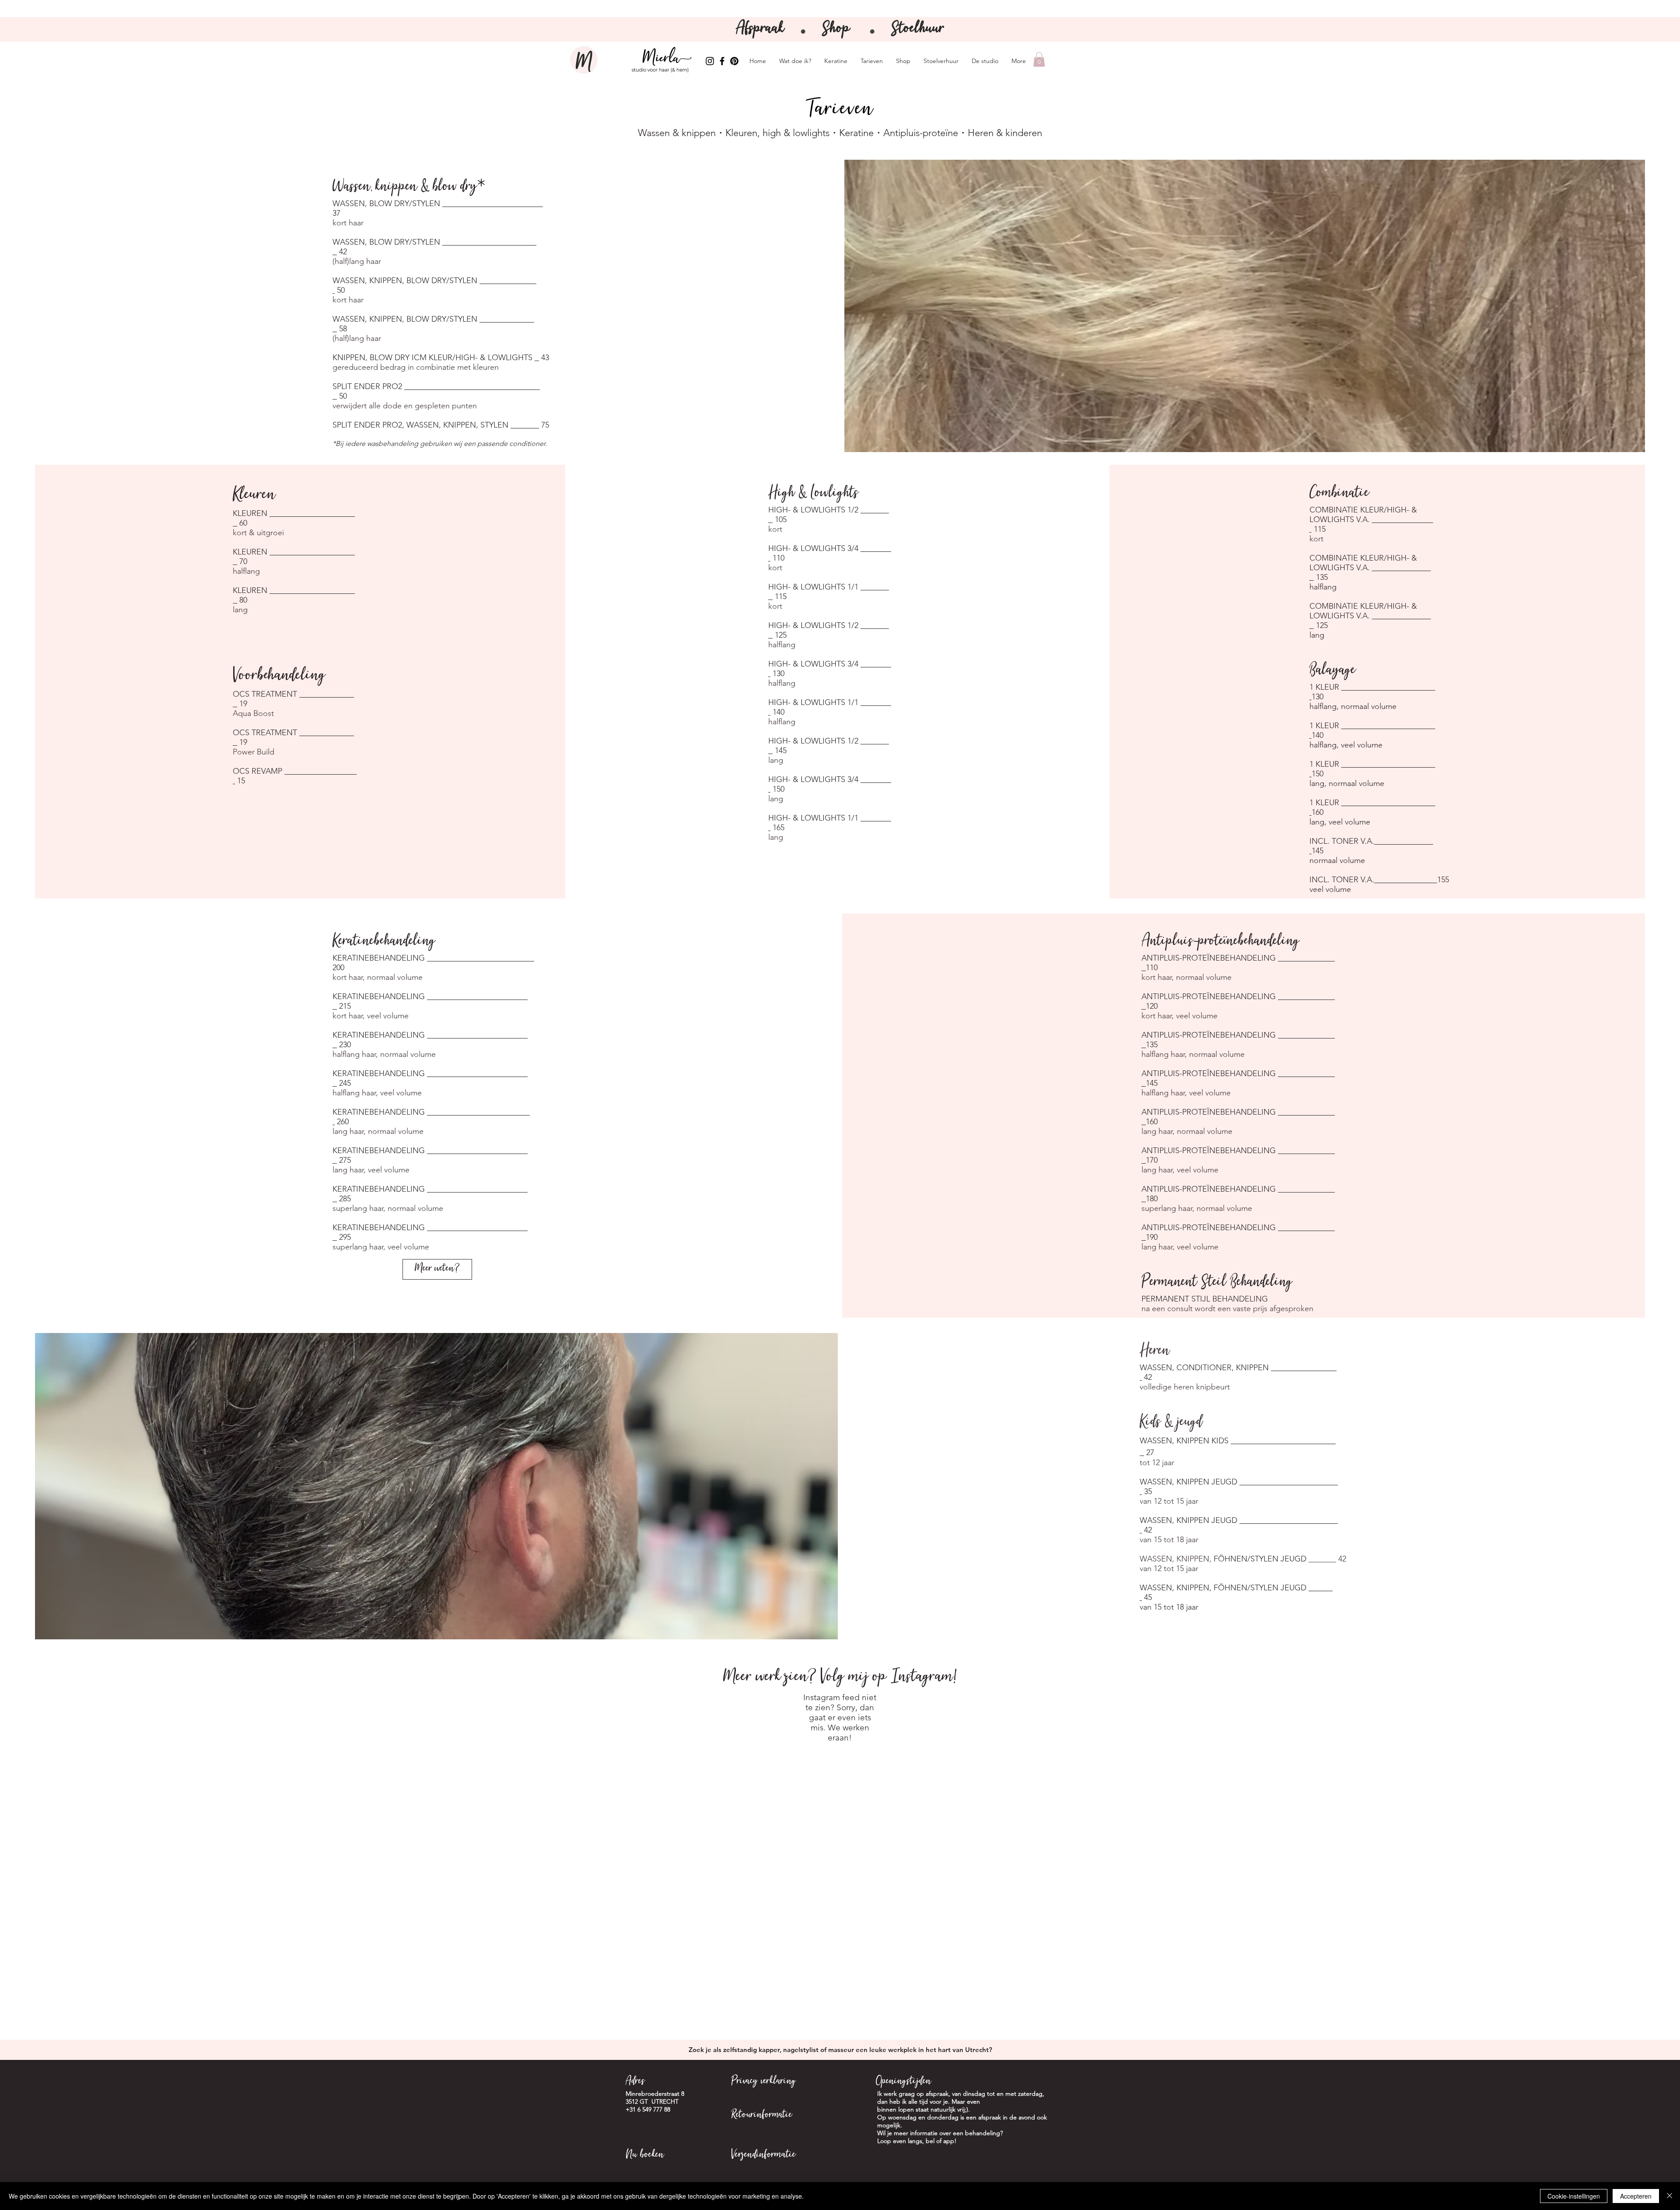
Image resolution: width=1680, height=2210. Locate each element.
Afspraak (762, 29)
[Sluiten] (1669, 2196)
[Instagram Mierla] (710, 61)
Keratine (856, 133)
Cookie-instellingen (1574, 2196)
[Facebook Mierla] (722, 61)
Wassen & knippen (677, 133)
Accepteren (1636, 2196)
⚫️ (872, 32)
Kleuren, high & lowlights (777, 133)
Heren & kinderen (1005, 133)
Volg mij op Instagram (887, 1677)
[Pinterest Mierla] (734, 61)
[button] (1039, 59)
